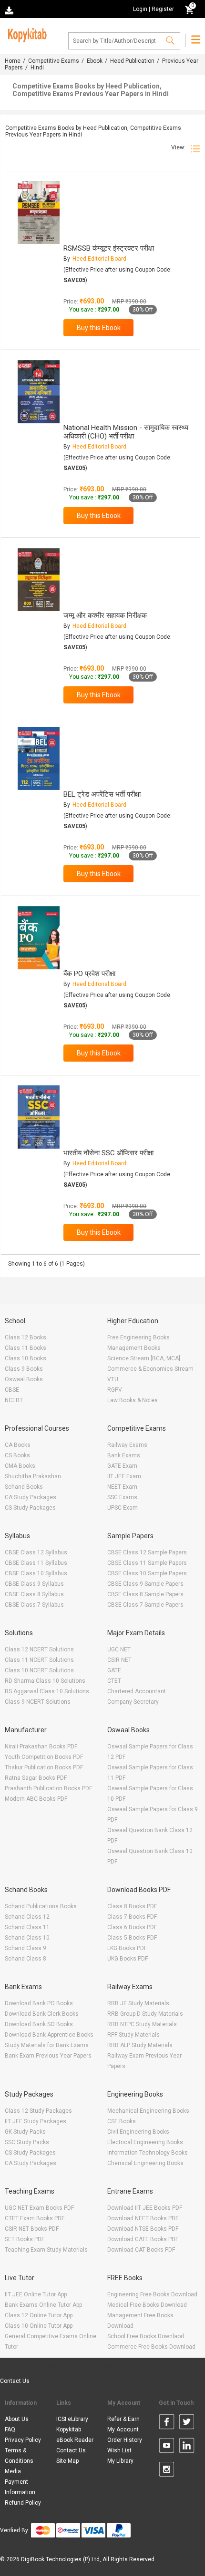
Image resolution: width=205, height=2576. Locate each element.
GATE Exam (122, 1466)
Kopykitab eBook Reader (75, 2435)
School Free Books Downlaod (146, 2336)
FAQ (10, 2430)
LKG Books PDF (127, 1948)
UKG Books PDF (128, 1959)
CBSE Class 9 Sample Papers (145, 1584)
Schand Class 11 (27, 1927)
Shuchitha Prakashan (33, 1476)
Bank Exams (124, 1455)
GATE (114, 1670)
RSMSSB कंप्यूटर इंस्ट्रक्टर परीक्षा (109, 248)
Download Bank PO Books (39, 2003)
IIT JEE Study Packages (36, 2121)
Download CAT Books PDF (141, 2250)
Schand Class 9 (26, 1948)
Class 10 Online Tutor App (39, 2326)
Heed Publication (132, 61)
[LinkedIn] (187, 2447)
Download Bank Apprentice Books (49, 2035)
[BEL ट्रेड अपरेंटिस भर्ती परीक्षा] (39, 759)
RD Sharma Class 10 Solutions (45, 1681)
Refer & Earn (123, 2419)
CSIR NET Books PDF (32, 2229)
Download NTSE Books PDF (143, 2229)
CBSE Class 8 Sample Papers (145, 1594)
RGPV (115, 1390)
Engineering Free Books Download (152, 2294)
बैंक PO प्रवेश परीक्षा (89, 974)
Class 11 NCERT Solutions (39, 1660)
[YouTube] (167, 2447)
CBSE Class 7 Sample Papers (145, 1605)
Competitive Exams (54, 61)
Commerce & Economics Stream (150, 1369)
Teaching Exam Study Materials (46, 2250)
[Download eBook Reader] (10, 10)
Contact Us (15, 2381)
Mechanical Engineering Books (148, 2111)
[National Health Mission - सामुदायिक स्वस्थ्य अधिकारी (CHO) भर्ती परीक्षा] (39, 392)
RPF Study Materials (133, 2035)
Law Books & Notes (133, 1400)
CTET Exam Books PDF (35, 2218)
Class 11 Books (26, 1348)
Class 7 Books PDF (132, 1917)
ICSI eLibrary (72, 2419)
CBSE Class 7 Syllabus (34, 1605)
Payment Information (20, 2487)
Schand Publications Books (41, 1906)
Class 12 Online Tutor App (39, 2315)
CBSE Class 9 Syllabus (34, 1584)
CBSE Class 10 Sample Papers (147, 1573)
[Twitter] (187, 2423)
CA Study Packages (31, 1497)
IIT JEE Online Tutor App (36, 2294)
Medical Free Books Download (147, 2305)
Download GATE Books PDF (143, 2239)
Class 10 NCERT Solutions (39, 1670)
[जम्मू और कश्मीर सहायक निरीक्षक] (39, 580)
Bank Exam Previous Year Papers (48, 2056)
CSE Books (122, 2121)
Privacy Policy (23, 2440)
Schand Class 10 (27, 1938)
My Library (120, 2461)
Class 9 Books (24, 1369)
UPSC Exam (123, 1508)
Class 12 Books (26, 1337)
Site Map (67, 2461)
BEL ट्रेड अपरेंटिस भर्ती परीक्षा (102, 794)
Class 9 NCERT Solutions (38, 1702)
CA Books (18, 1445)
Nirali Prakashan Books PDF (41, 1747)
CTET (114, 1681)
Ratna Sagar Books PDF (36, 1778)
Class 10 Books (26, 1358)
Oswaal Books (24, 1379)
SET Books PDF (25, 2239)
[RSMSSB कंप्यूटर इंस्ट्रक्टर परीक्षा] (39, 212)
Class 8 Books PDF (132, 1906)
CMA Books (20, 1466)
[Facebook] (167, 2423)
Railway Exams (127, 1445)
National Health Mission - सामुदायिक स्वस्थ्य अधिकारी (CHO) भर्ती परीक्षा (126, 432)
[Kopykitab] (26, 34)
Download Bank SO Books (39, 2024)
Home (13, 61)
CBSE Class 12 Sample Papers (147, 1552)
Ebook (95, 61)
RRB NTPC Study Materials (142, 2024)
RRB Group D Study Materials (145, 2014)
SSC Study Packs (27, 2142)
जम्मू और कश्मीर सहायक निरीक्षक (105, 615)
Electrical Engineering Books (145, 2142)
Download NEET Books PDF (143, 2218)
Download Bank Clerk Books (42, 2014)
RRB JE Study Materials (138, 2003)
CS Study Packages (30, 1508)
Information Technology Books (148, 2153)
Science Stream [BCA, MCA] (144, 1358)
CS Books (17, 1455)
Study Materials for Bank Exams (47, 2045)
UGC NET (119, 1649)
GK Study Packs (25, 2132)
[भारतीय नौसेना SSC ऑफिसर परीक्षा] (39, 1117)
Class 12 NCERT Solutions (39, 1649)
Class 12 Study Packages (38, 2111)
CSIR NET (119, 1660)
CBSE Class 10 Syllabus (36, 1573)
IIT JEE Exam (124, 1476)
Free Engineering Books (138, 1337)
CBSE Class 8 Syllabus (34, 1594)
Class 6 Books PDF (132, 1927)
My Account (123, 2430)
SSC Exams (122, 1497)
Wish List (119, 2450)
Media (13, 2471)
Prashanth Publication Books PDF (48, 1788)
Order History (125, 2440)
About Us (17, 2419)
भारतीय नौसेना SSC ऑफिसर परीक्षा (108, 1153)
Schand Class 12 (27, 1917)
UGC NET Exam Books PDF (39, 2208)
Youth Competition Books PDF (44, 1757)
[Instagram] (167, 2471)
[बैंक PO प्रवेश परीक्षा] (39, 938)
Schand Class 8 (26, 1959)
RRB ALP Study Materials (140, 2045)
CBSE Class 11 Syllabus (36, 1563)
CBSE (12, 1390)
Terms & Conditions (19, 2456)
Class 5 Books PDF (132, 1938)
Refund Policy (23, 2503)
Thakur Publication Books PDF (44, 1767)
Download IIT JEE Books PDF (145, 2208)
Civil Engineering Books (138, 2132)
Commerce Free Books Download (151, 2347)
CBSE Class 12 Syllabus (36, 1552)
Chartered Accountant (137, 1691)
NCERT (14, 1400)
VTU (113, 1379)
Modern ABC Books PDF (36, 1799)
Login (140, 9)
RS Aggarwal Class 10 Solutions (47, 1691)
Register (163, 9)
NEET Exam (122, 1487)
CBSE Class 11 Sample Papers (147, 1563)
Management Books (134, 1348)
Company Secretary (133, 1702)
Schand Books (24, 1487)
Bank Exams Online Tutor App (43, 2305)
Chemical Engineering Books (145, 2163)
